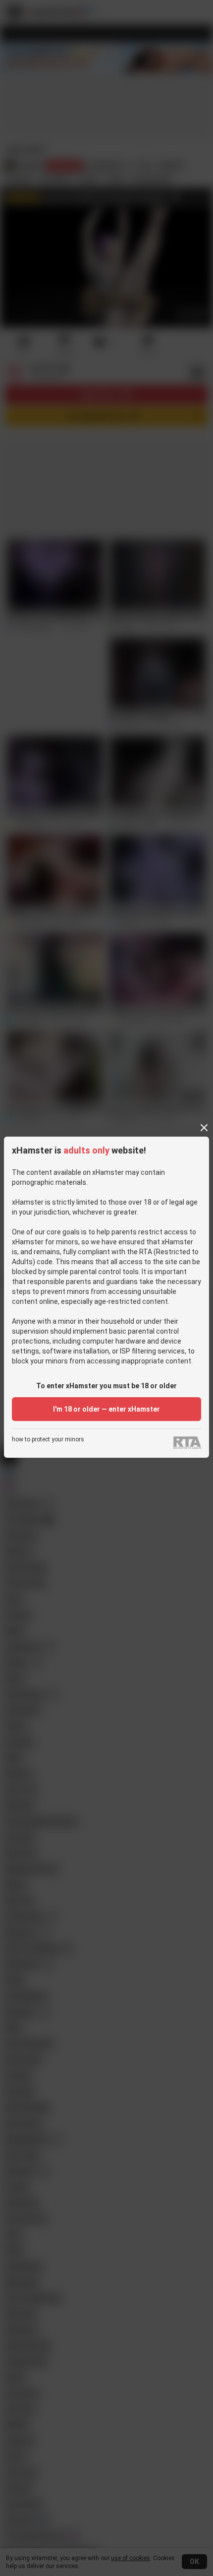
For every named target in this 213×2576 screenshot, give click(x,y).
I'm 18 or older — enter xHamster (106, 1409)
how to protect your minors (48, 1440)
